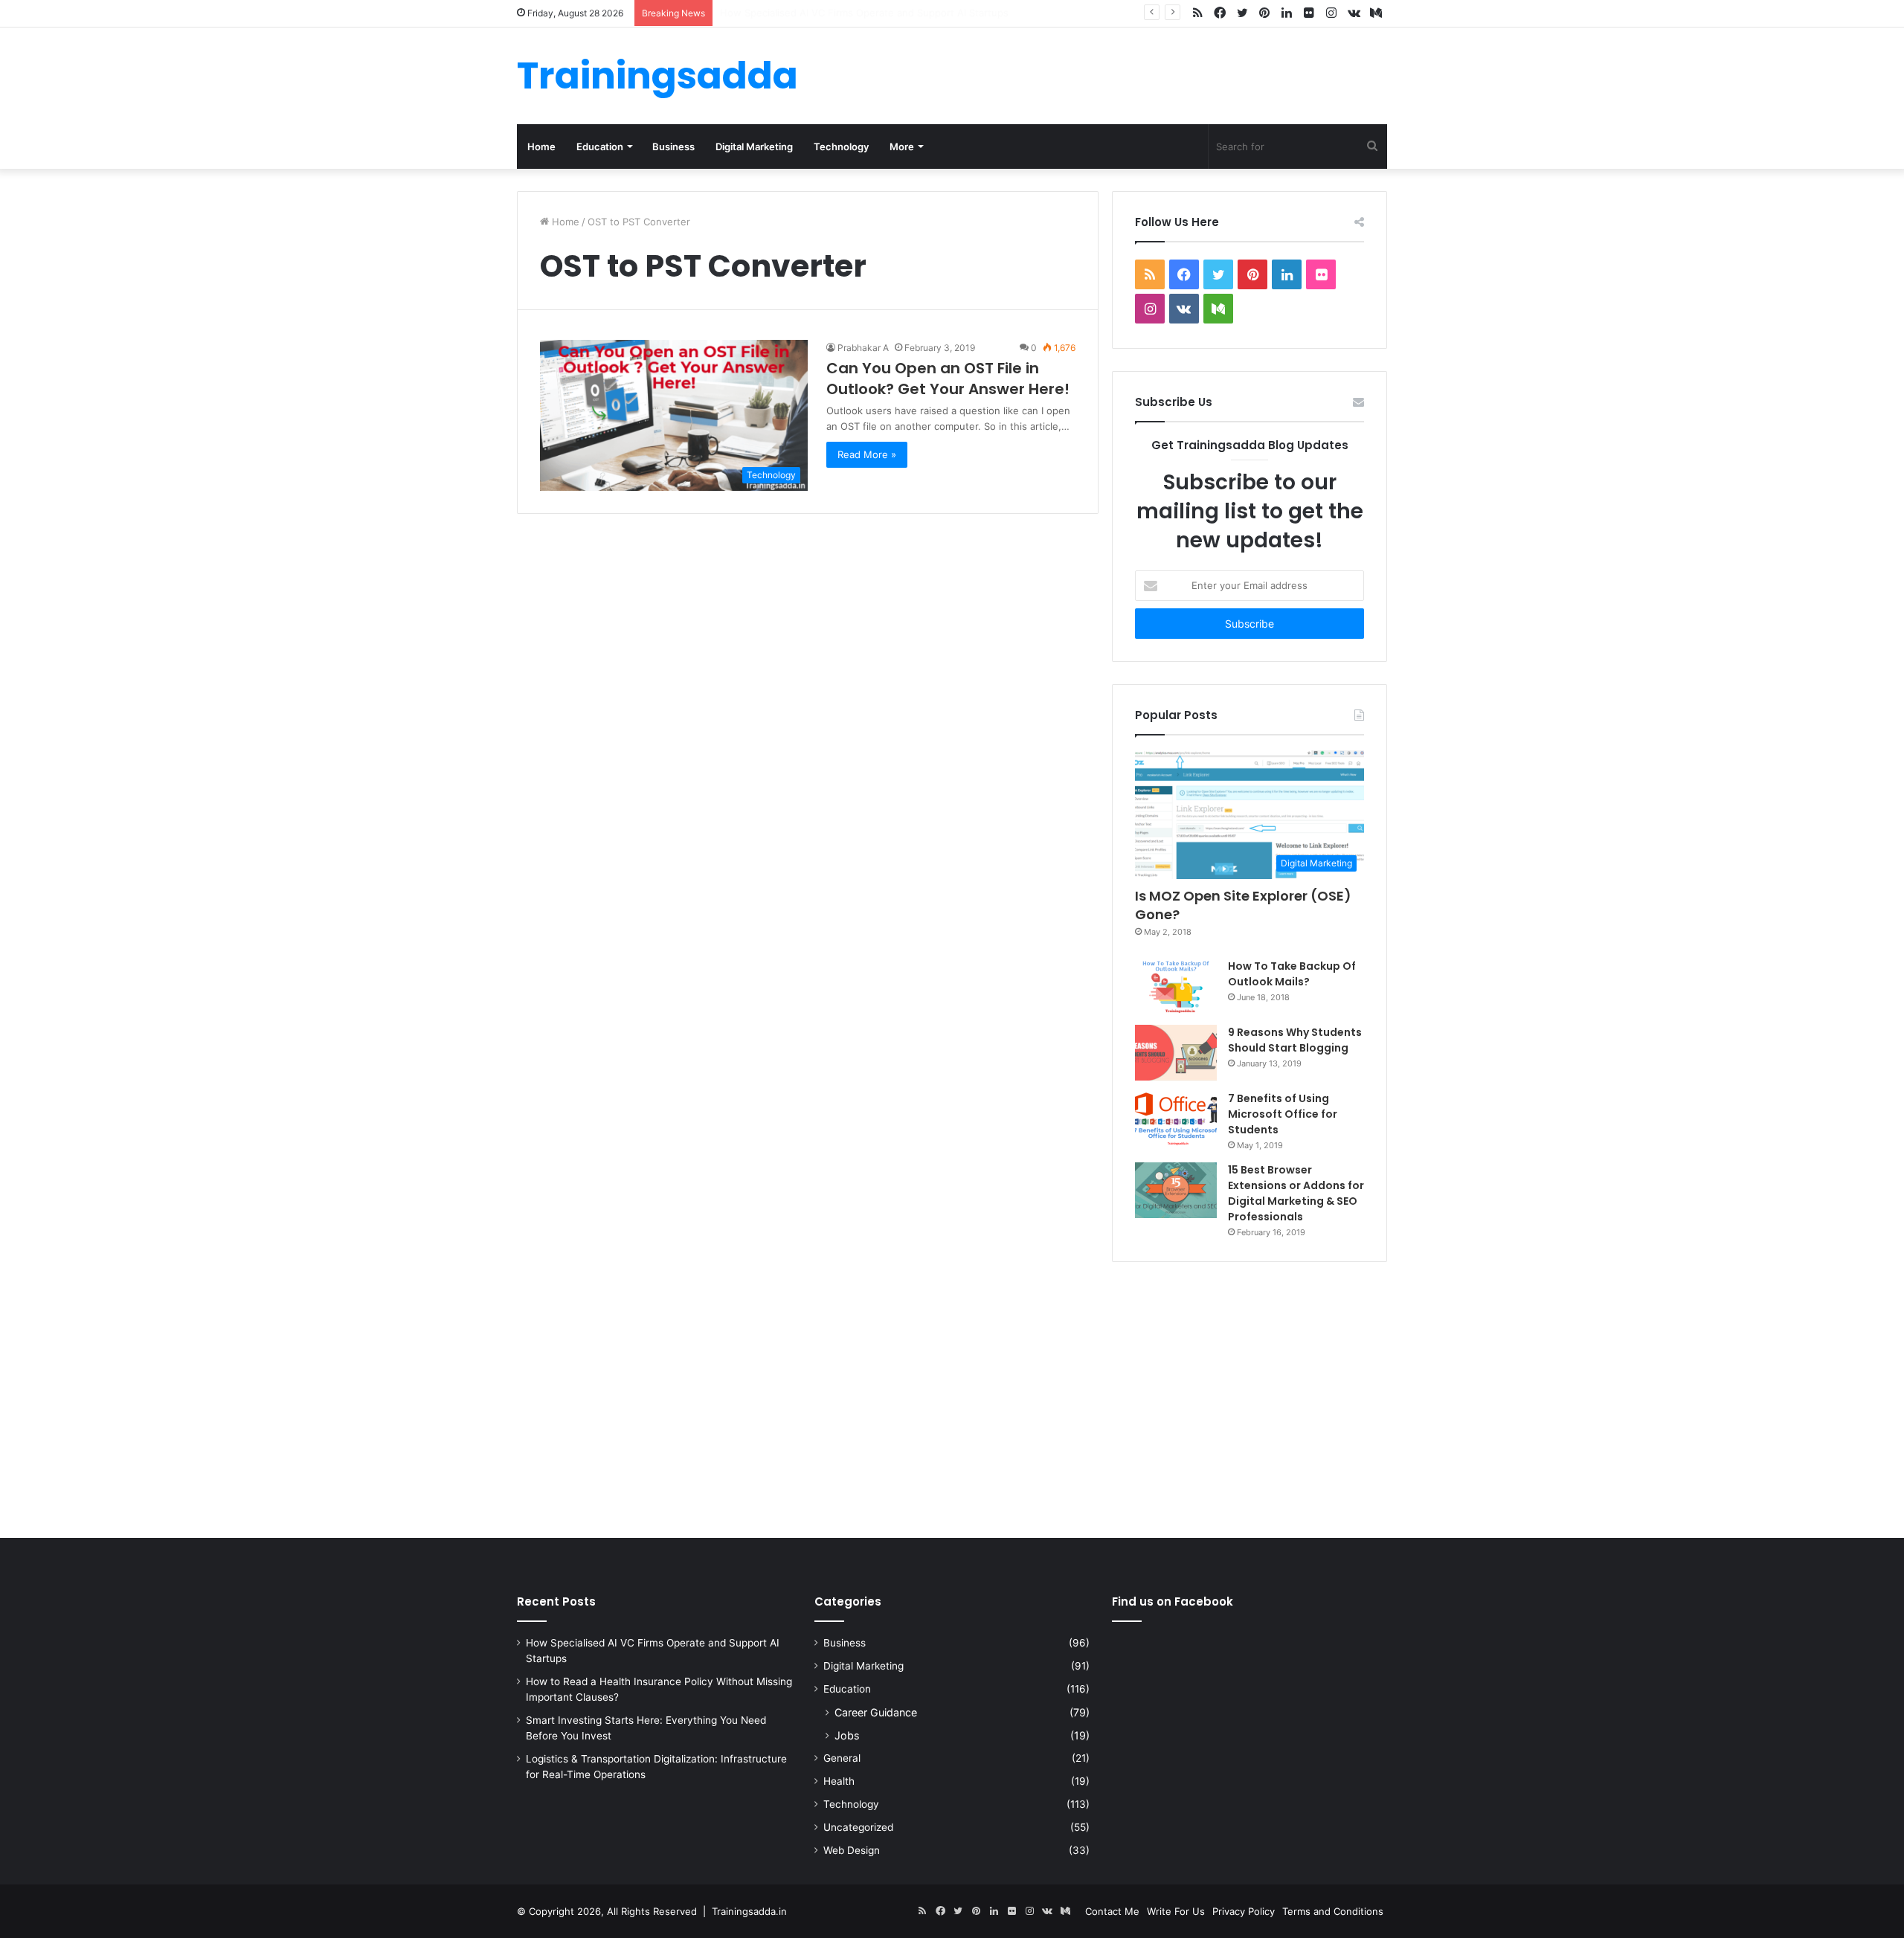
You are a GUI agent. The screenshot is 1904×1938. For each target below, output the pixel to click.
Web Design (852, 1850)
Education (600, 147)
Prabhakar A (863, 348)
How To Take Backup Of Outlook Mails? (1292, 974)
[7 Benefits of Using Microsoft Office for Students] (1176, 1119)
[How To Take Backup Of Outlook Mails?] (1176, 986)
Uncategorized (858, 1827)
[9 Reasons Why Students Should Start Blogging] (1176, 1053)
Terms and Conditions (1333, 1911)
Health (839, 1781)
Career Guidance (876, 1712)
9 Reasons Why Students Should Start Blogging (1295, 1040)
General (842, 1758)
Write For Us (1176, 1911)
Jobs (847, 1735)
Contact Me (1112, 1911)
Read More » (867, 454)
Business (673, 147)
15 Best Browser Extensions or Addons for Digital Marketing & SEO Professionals (1296, 1193)
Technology (841, 147)
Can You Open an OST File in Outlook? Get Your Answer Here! (948, 379)
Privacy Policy (1244, 1911)
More (902, 147)
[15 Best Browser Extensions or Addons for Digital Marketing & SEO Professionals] (1176, 1190)
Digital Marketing (754, 147)
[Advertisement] (952, 1397)
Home (541, 147)
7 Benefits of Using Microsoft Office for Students (1283, 1114)
